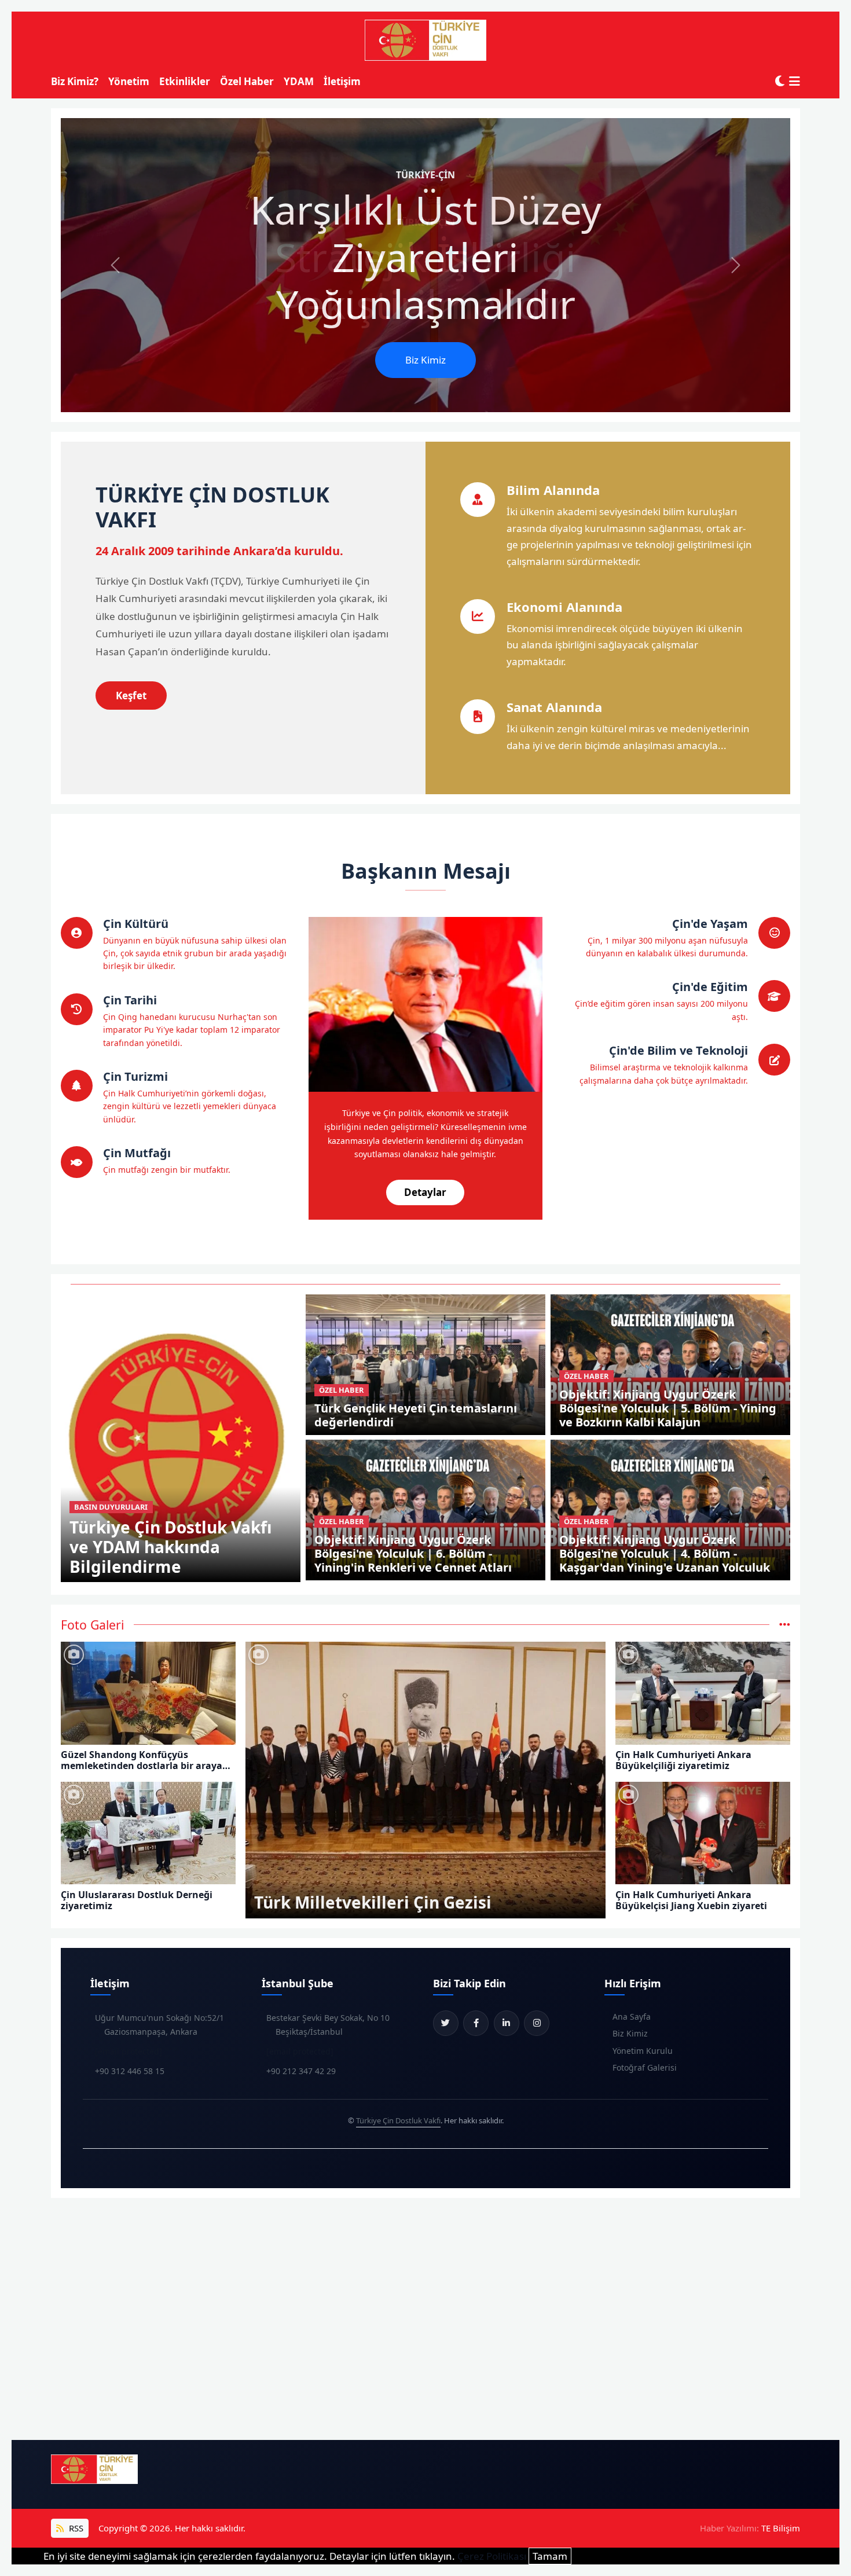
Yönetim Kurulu (643, 2051)
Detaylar (425, 1192)
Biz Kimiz (425, 360)
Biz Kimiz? (75, 81)
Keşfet (131, 696)
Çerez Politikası (492, 2556)
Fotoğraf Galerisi (645, 2067)
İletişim (342, 81)
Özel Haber (247, 81)
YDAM (299, 81)
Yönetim (129, 81)
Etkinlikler (185, 81)
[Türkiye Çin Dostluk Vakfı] (425, 41)
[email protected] (129, 2051)
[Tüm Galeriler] (785, 1625)
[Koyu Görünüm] (780, 81)
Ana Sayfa (632, 2017)
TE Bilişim (781, 2528)
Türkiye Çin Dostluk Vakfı (398, 2120)
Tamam (550, 2556)
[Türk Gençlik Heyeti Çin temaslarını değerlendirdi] (426, 1364)
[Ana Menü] (795, 81)
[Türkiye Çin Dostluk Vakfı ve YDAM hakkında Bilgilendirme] (181, 1437)
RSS (75, 2528)
